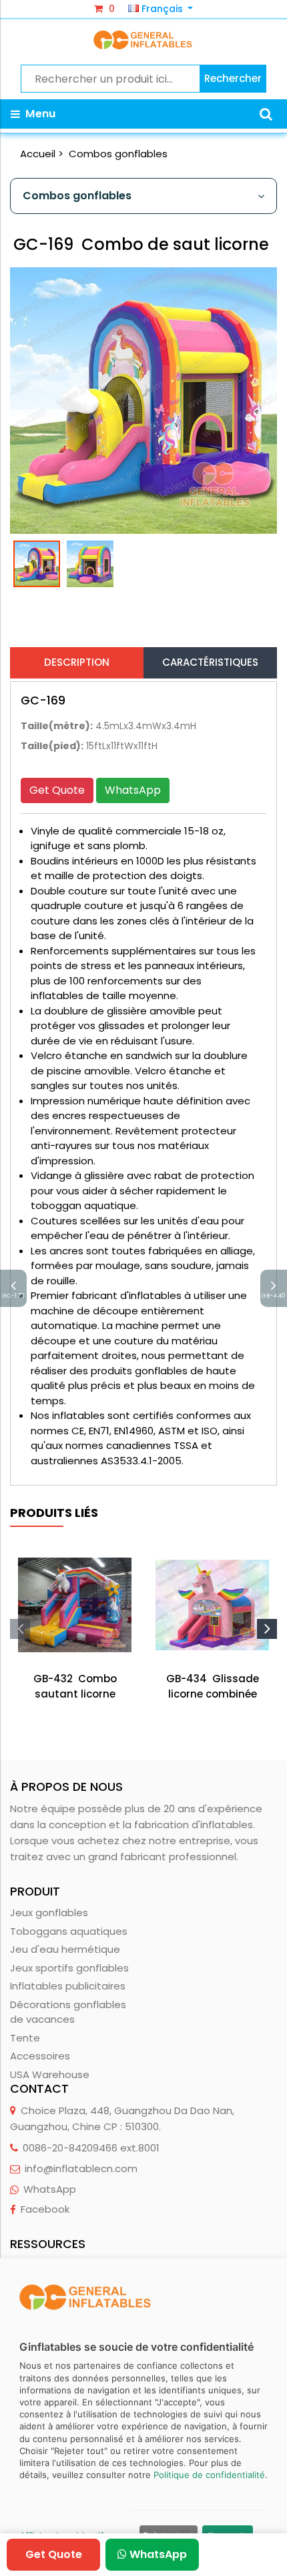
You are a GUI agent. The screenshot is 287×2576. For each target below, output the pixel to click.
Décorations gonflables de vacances (68, 2012)
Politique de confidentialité (209, 2475)
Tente (25, 2038)
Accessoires (40, 2056)
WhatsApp (133, 790)
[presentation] (20, 1629)
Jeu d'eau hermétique (65, 1949)
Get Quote (57, 790)
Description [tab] (77, 662)
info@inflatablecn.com (81, 2168)
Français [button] (162, 9)
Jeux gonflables (49, 1913)
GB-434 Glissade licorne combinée (213, 1686)
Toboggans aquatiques (69, 1931)
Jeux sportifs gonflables (69, 1968)
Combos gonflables (118, 154)
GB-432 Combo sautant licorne (75, 1686)
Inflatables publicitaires (68, 1986)
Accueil (38, 154)
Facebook (45, 2209)
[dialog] (143, 2417)
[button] (266, 114)
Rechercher (233, 78)
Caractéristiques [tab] (210, 662)
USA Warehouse (50, 2074)
